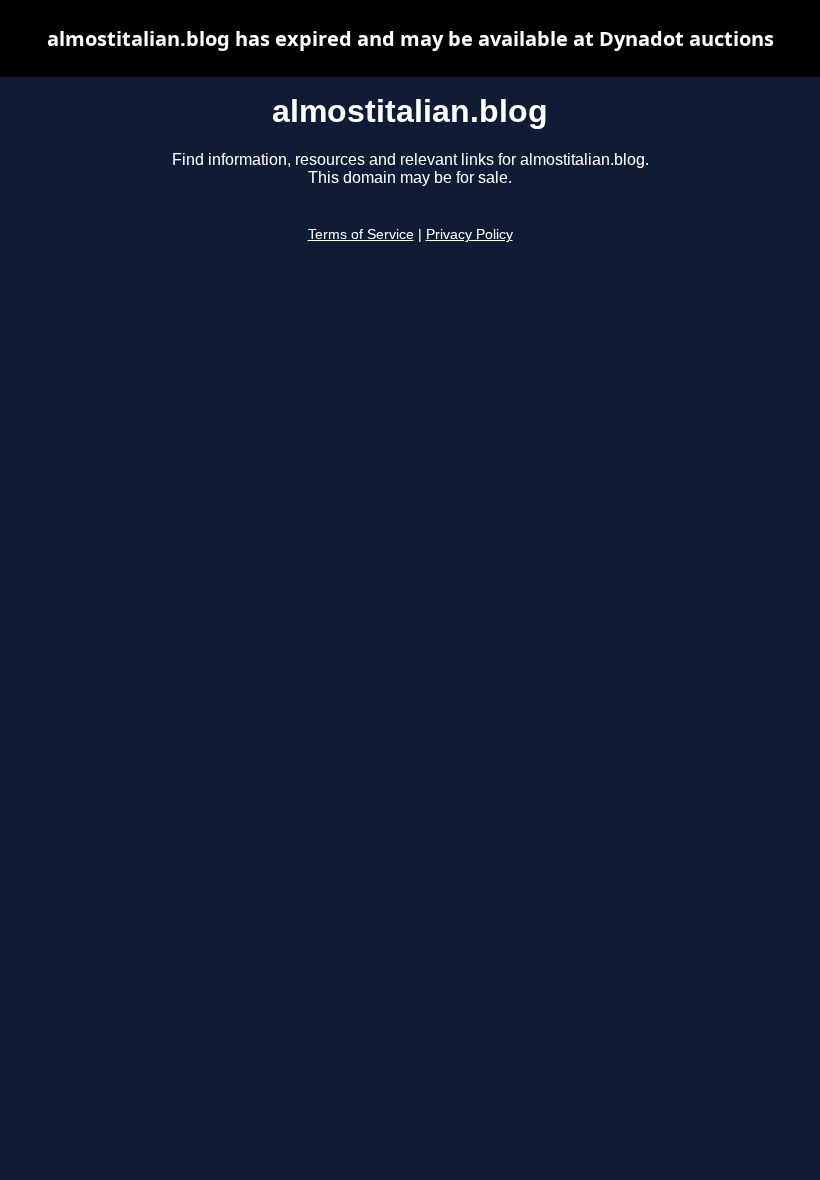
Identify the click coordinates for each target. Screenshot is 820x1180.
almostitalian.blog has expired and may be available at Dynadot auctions (410, 38)
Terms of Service (361, 234)
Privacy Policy (469, 234)
